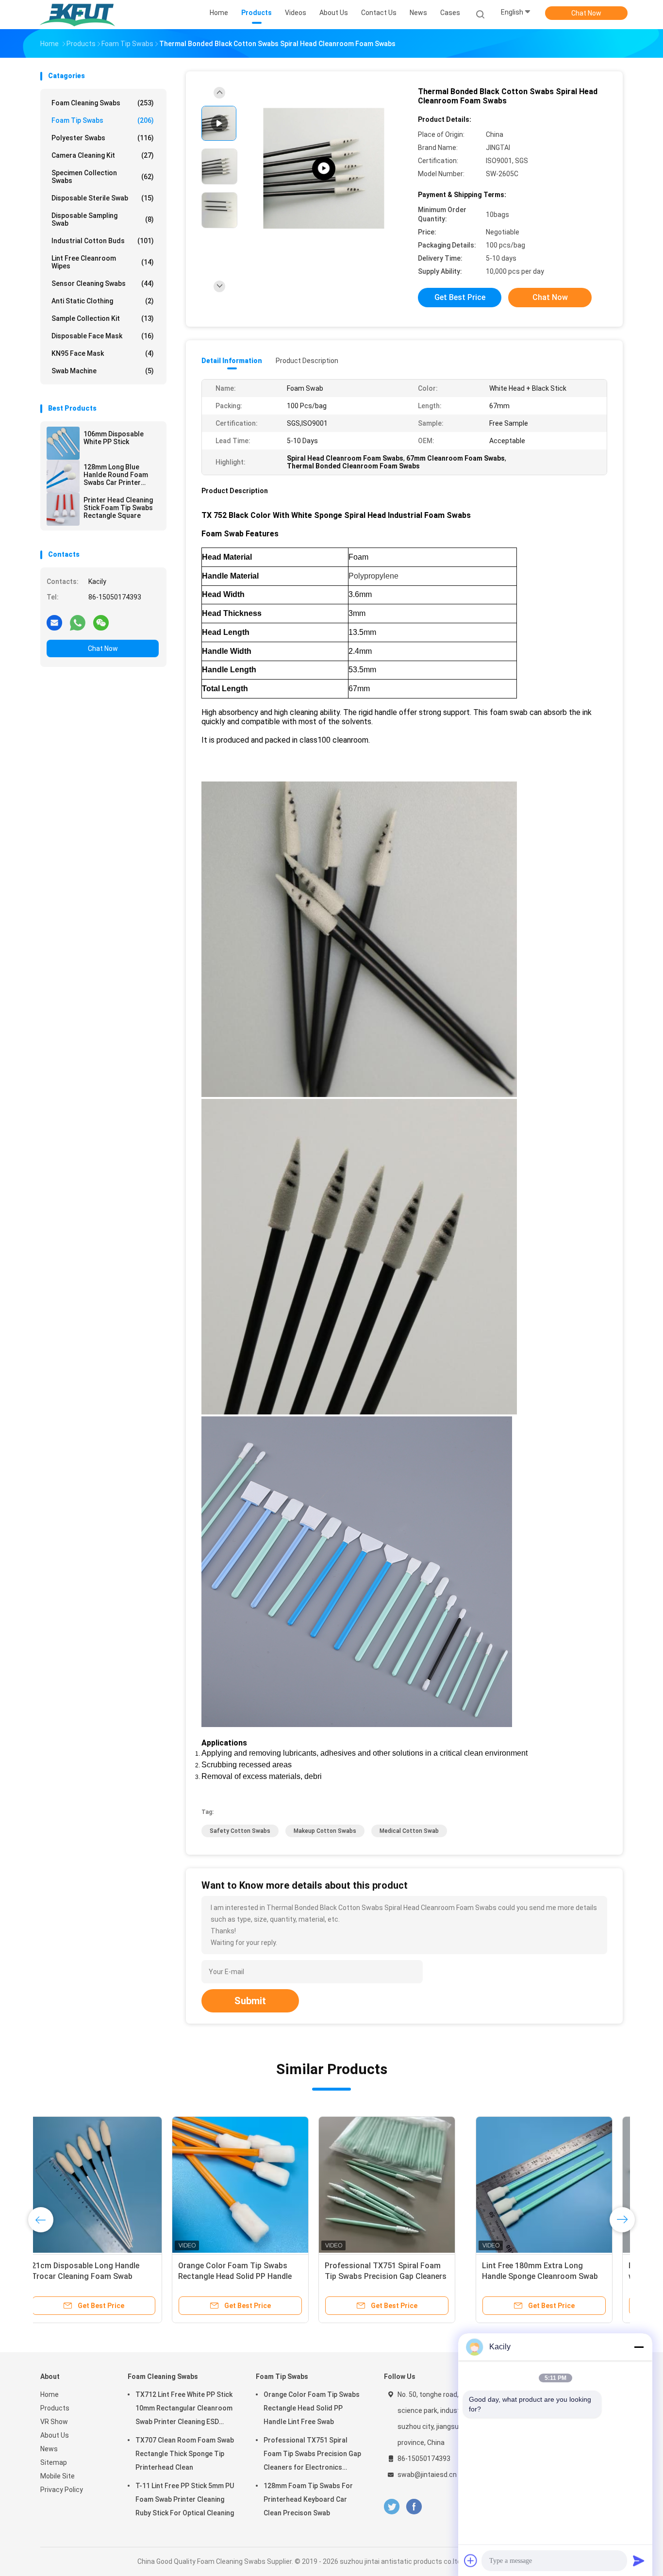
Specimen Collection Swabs (103, 177)
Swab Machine (103, 371)
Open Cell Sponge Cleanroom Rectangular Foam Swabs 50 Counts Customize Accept (538, 2276)
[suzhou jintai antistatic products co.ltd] (78, 15)
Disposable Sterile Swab (103, 198)
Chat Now (586, 13)
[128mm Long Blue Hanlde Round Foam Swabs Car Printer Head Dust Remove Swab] (63, 476)
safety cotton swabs (240, 1831)
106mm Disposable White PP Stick (114, 438)
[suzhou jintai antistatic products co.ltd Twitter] (392, 2507)
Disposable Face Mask (103, 336)
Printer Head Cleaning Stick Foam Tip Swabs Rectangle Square (118, 508)
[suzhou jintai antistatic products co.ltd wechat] (101, 622)
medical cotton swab (409, 1831)
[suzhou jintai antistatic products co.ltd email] (54, 622)
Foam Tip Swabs (103, 120)
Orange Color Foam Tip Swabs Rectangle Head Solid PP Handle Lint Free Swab (312, 2408)
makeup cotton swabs (325, 1831)
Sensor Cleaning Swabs (103, 283)
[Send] (639, 2560)
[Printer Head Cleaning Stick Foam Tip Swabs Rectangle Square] (63, 509)
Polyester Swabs (103, 138)
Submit (250, 2001)
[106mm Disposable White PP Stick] (63, 443)
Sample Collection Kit (103, 318)
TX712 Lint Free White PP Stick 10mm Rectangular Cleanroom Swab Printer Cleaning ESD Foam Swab (184, 2410)
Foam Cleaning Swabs (103, 103)
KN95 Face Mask (103, 353)
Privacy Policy (62, 2490)
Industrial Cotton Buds (103, 241)
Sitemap (54, 2462)
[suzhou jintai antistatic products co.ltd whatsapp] (78, 622)
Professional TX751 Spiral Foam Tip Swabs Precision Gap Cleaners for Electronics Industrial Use (312, 2455)
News (49, 2449)
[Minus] (639, 2347)
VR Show (54, 2422)
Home (50, 2394)
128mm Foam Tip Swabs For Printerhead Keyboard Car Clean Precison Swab (308, 2499)
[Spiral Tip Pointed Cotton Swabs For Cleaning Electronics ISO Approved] (324, 169)
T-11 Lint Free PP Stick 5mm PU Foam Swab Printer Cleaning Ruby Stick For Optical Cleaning (185, 2499)
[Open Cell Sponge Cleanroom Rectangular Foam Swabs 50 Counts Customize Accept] (548, 2185)
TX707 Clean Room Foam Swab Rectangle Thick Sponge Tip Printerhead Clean (185, 2454)
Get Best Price (460, 297)
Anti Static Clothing (103, 301)
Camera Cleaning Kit (103, 155)
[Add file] (471, 2560)
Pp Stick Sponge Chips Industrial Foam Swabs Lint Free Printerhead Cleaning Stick (401, 2276)
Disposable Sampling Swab (103, 219)
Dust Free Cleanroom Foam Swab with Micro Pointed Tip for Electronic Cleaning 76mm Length (254, 2276)
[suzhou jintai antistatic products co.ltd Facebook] (414, 2507)
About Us (55, 2435)
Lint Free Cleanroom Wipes (103, 262)
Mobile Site (58, 2476)
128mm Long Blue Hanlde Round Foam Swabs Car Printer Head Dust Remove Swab (116, 475)
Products (55, 2408)
